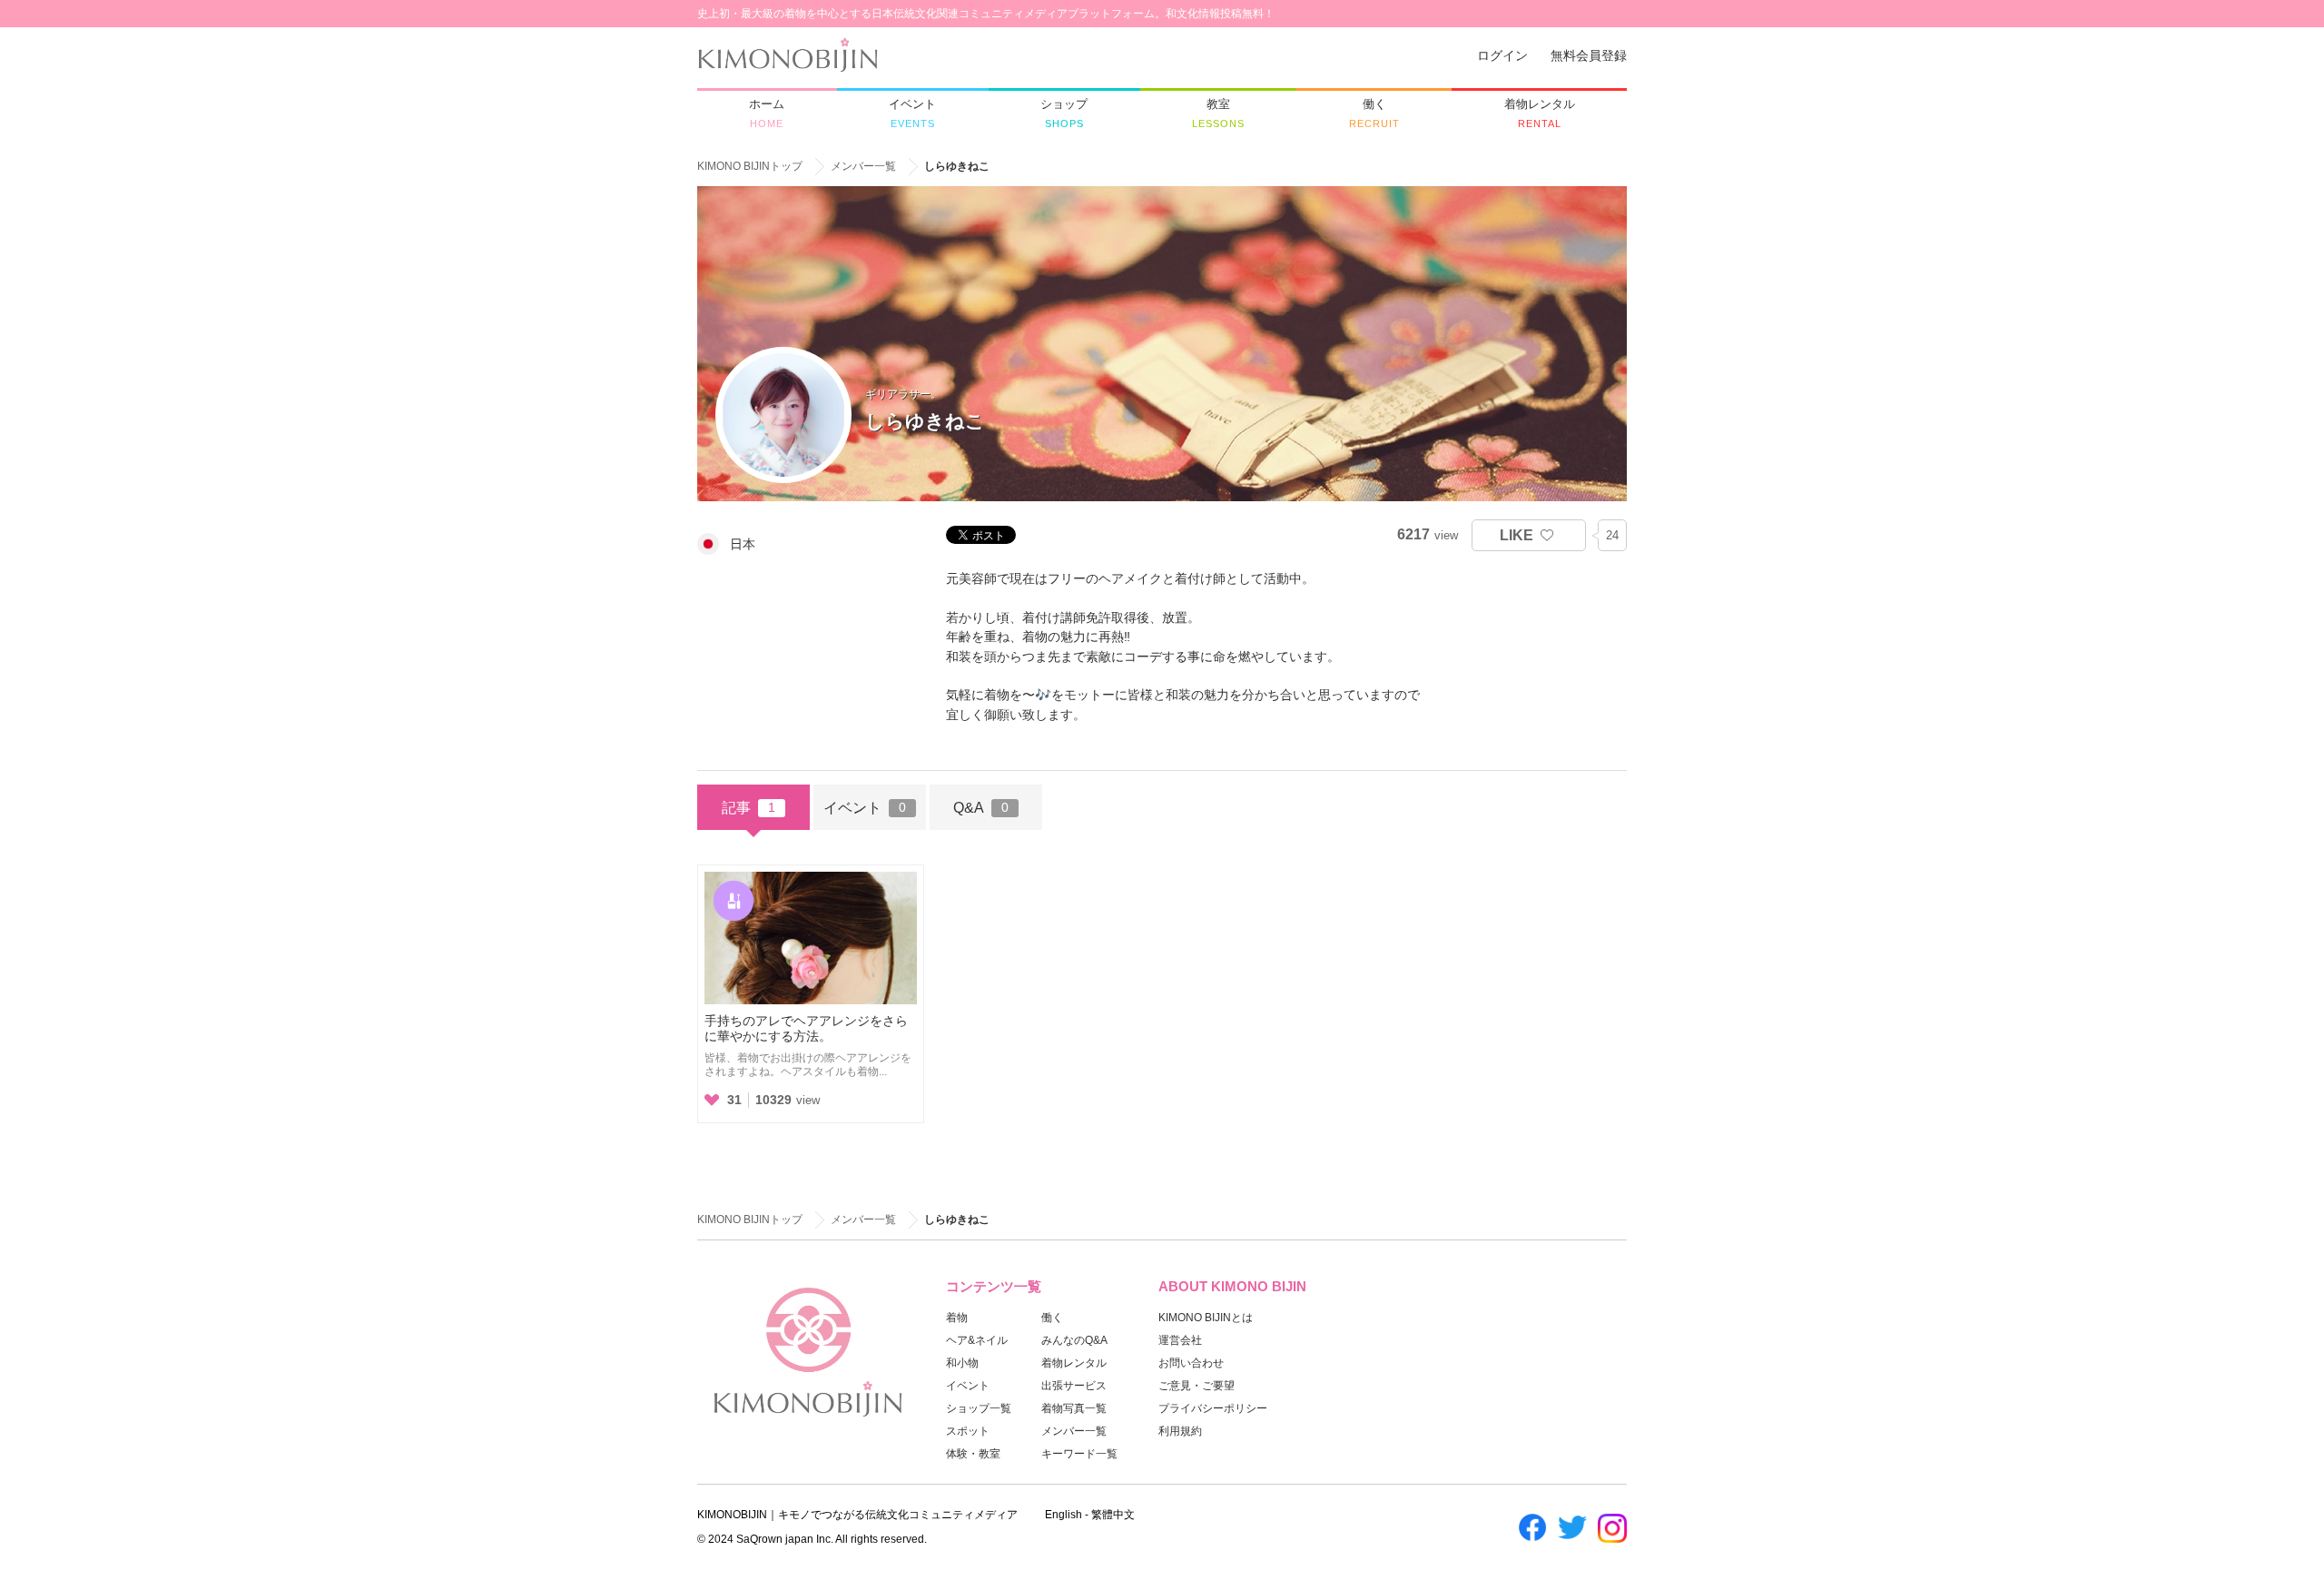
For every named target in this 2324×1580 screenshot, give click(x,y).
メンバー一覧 (863, 166)
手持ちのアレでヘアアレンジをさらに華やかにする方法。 (806, 1028)
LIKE (1517, 535)
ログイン (1502, 55)
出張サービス (1074, 1386)
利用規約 (1180, 1431)
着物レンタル (1074, 1363)
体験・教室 (973, 1454)
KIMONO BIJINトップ (750, 166)
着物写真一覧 (1074, 1408)
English (1064, 1515)
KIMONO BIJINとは (1206, 1318)
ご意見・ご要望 (1196, 1386)
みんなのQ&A (1074, 1340)
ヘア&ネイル (977, 1340)
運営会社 (1180, 1340)
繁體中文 (1113, 1515)
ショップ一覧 (979, 1408)
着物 (957, 1318)
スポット (968, 1431)
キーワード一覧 (1079, 1454)
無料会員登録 (1589, 55)
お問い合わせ (1191, 1363)
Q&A (981, 807)
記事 (748, 807)
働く (1052, 1318)
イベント (865, 807)
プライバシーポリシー (1213, 1408)
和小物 (962, 1363)
